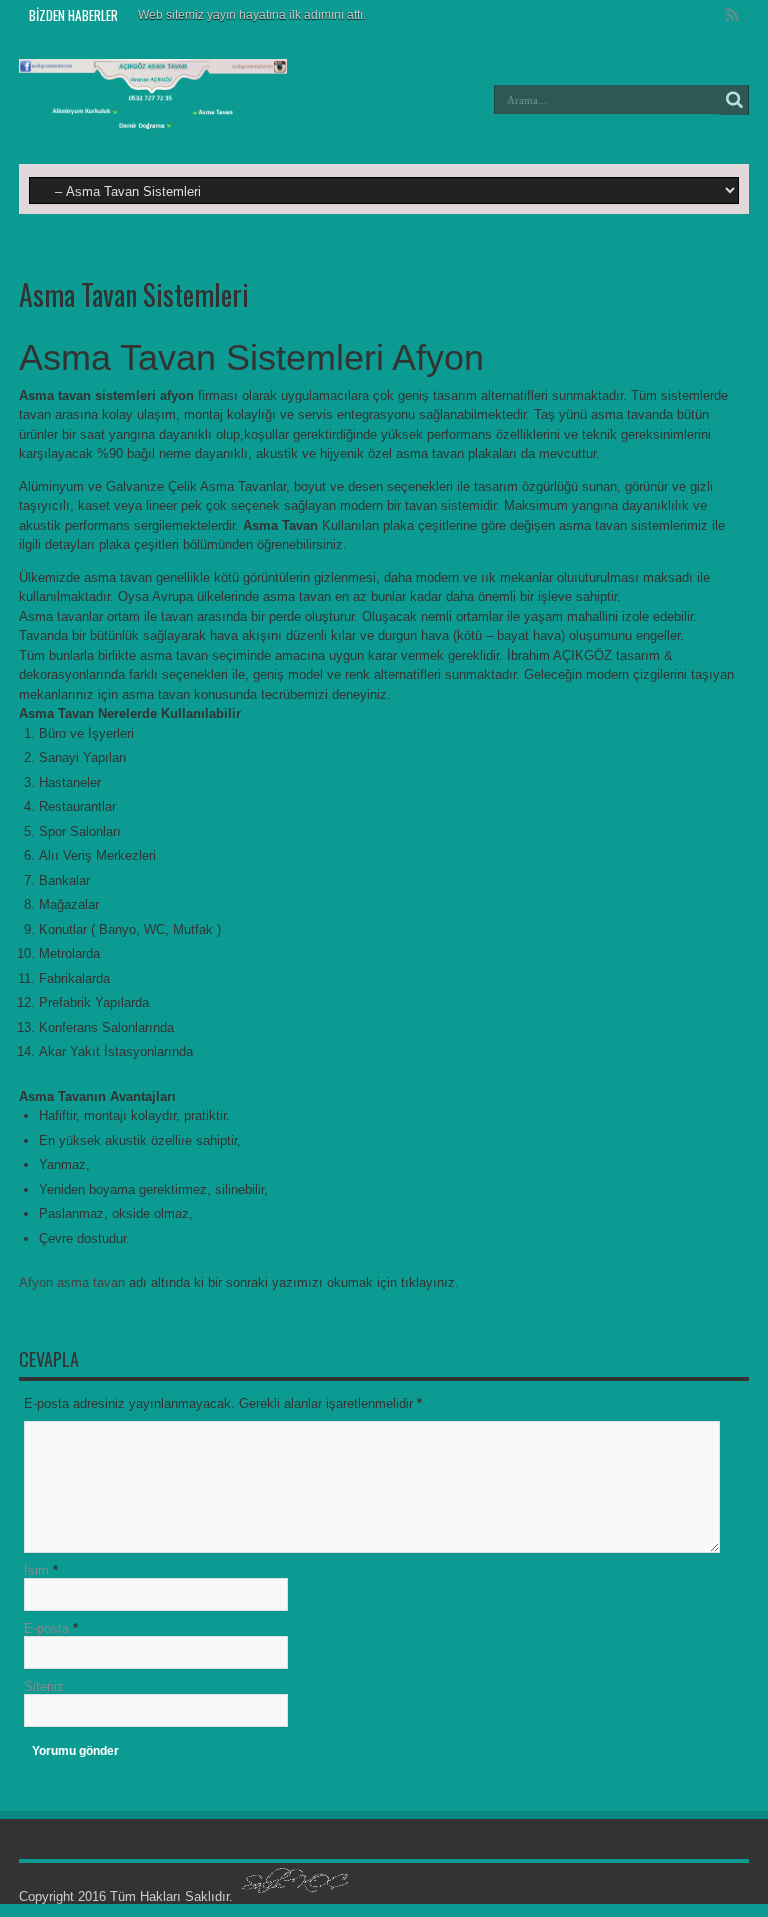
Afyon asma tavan (72, 1282)
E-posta (46, 1628)
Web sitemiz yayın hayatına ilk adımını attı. (252, 15)
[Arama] (734, 100)
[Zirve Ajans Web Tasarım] (294, 1896)
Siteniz (44, 1686)
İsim (36, 1570)
